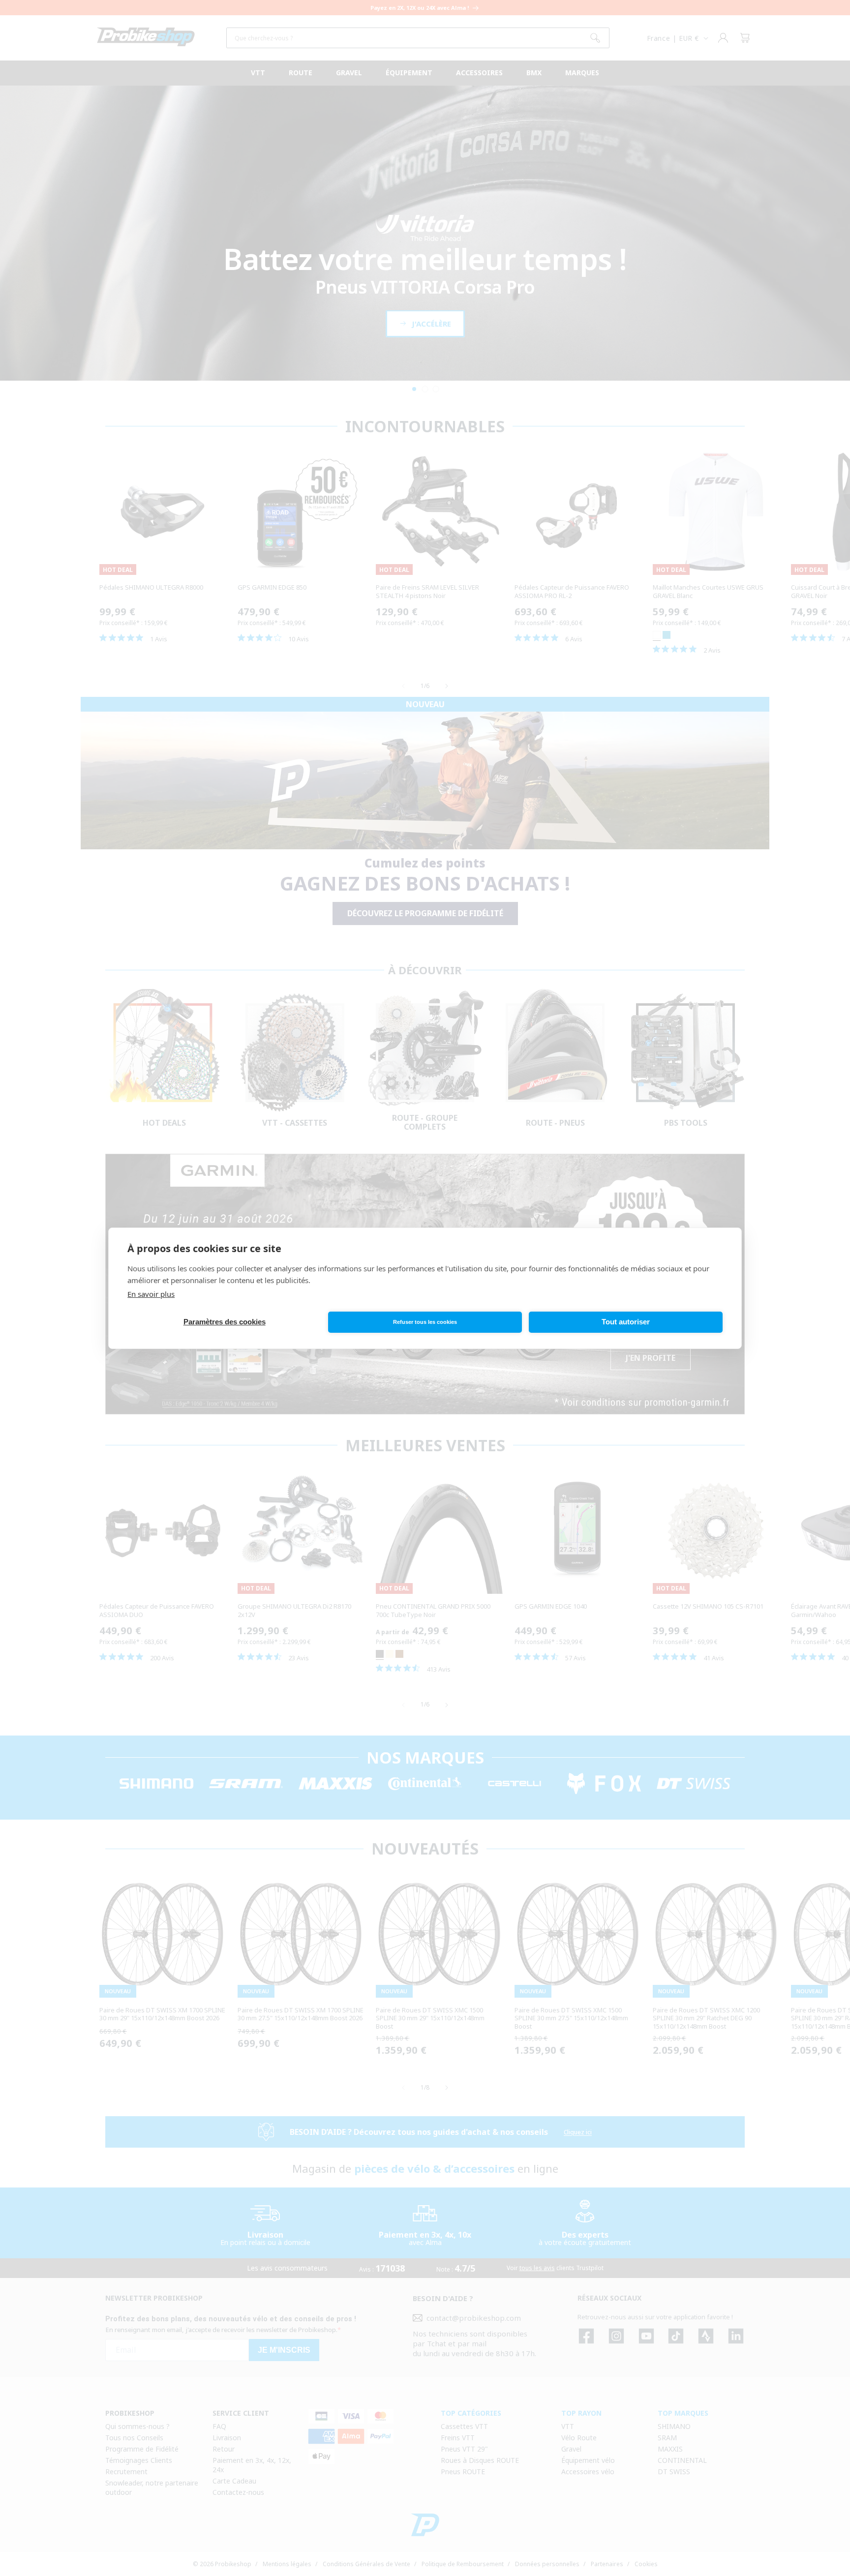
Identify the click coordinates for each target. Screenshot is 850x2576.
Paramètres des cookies (225, 1322)
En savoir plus (151, 1294)
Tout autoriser (626, 1322)
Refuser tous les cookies (425, 1322)
